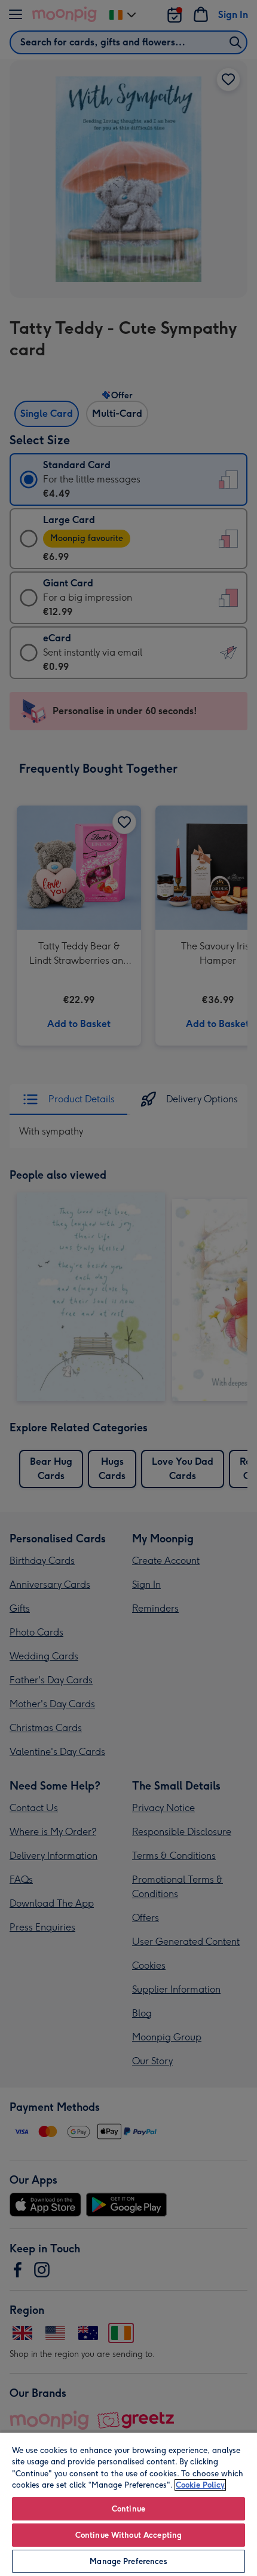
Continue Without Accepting (128, 2535)
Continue (128, 2509)
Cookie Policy (200, 2485)
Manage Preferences (128, 2561)
